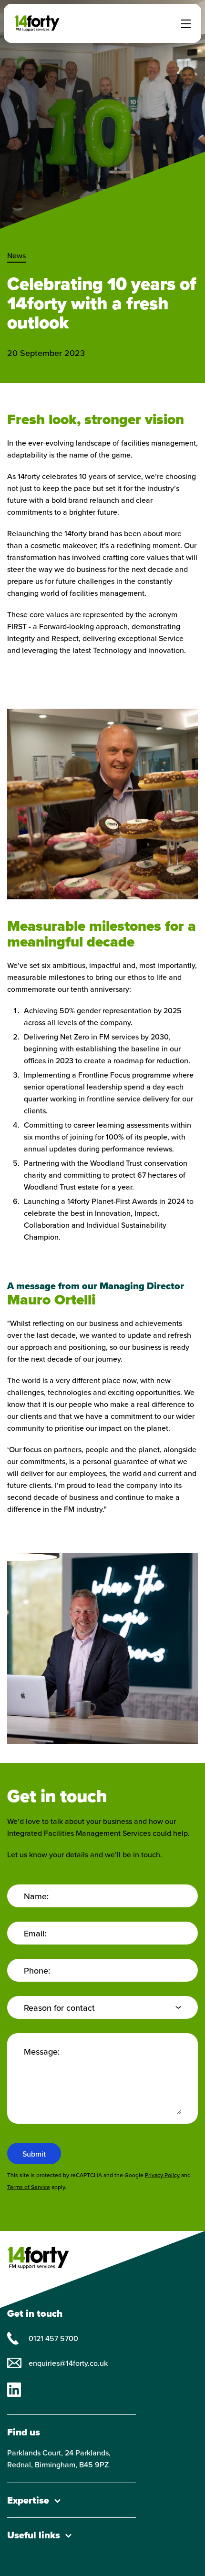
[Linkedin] (14, 2389)
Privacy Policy (162, 2175)
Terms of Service (29, 2187)
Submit (34, 2154)
